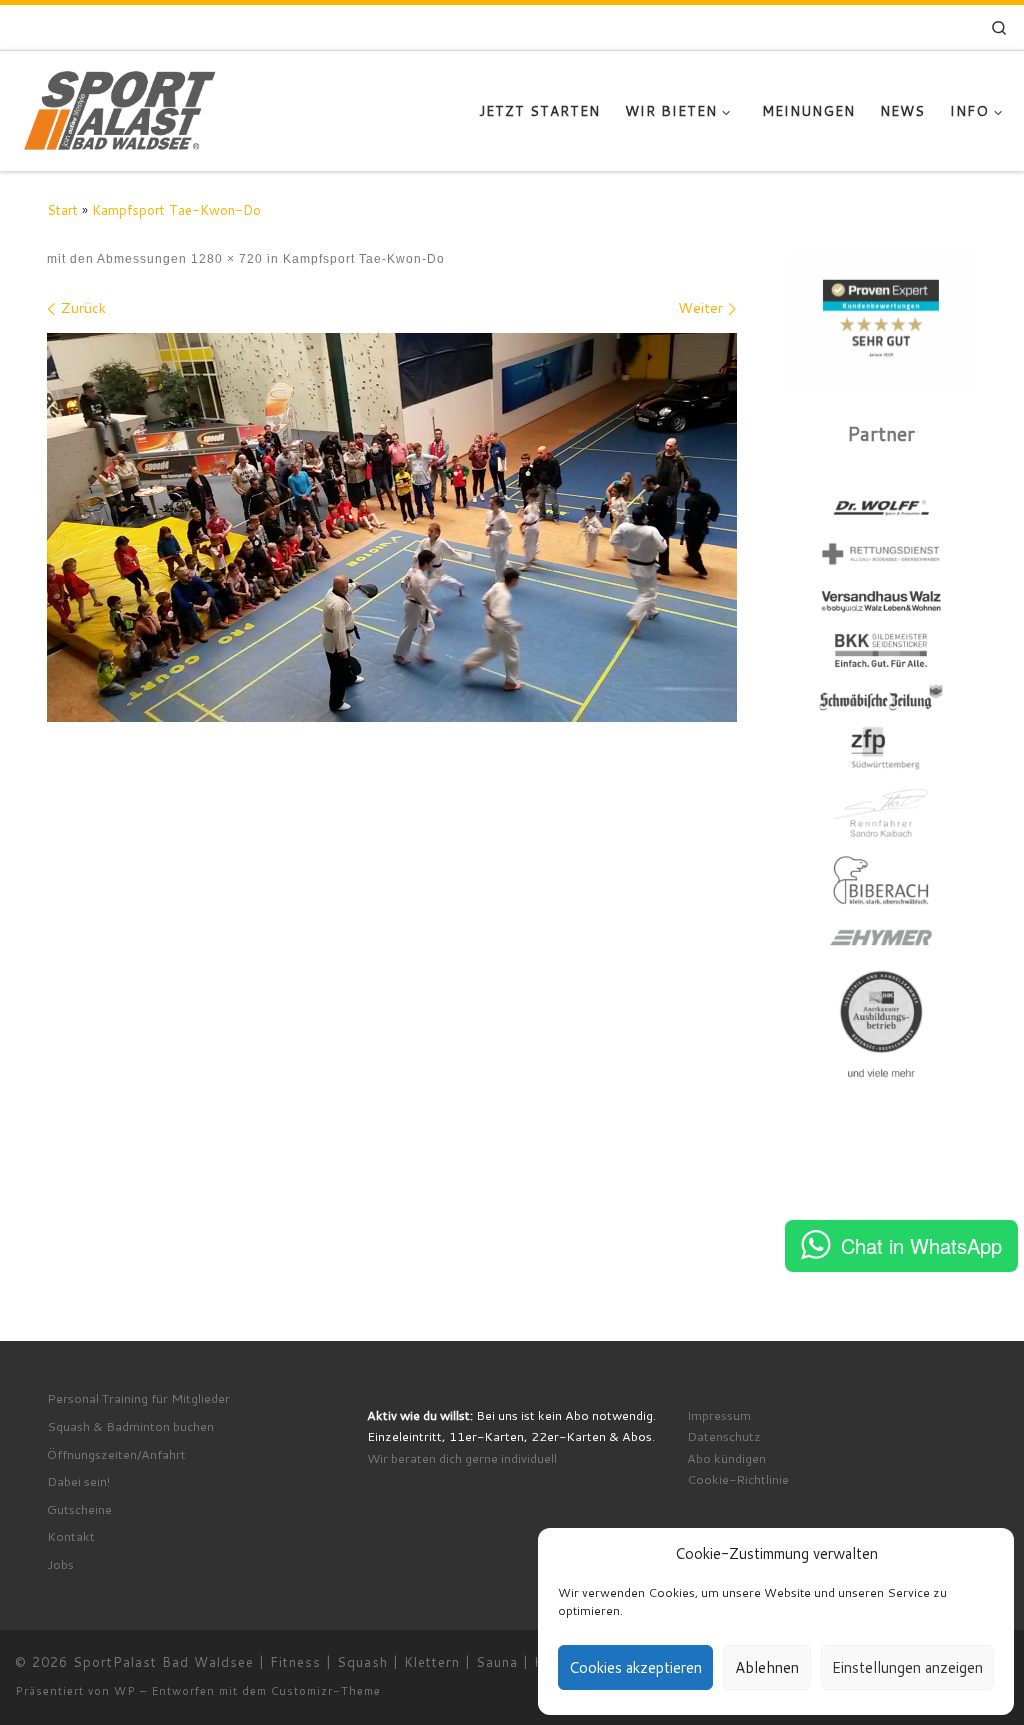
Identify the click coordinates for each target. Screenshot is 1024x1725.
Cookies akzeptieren (635, 1667)
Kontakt (71, 1536)
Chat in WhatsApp (921, 1245)
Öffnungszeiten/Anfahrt (116, 1454)
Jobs (60, 1564)
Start (62, 209)
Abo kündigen (726, 1458)
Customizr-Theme (326, 1691)
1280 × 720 (225, 258)
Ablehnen (767, 1667)
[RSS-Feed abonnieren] (953, 28)
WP (125, 1691)
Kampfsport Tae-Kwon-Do (176, 209)
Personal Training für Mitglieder (138, 1398)
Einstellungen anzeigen (907, 1667)
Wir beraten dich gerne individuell (462, 1458)
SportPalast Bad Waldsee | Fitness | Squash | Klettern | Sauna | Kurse (323, 1662)
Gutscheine (79, 1509)
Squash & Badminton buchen (130, 1426)
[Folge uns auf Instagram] (880, 28)
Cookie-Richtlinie (738, 1479)
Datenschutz (724, 1436)
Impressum (719, 1415)
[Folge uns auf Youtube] (925, 28)
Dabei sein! (78, 1481)
